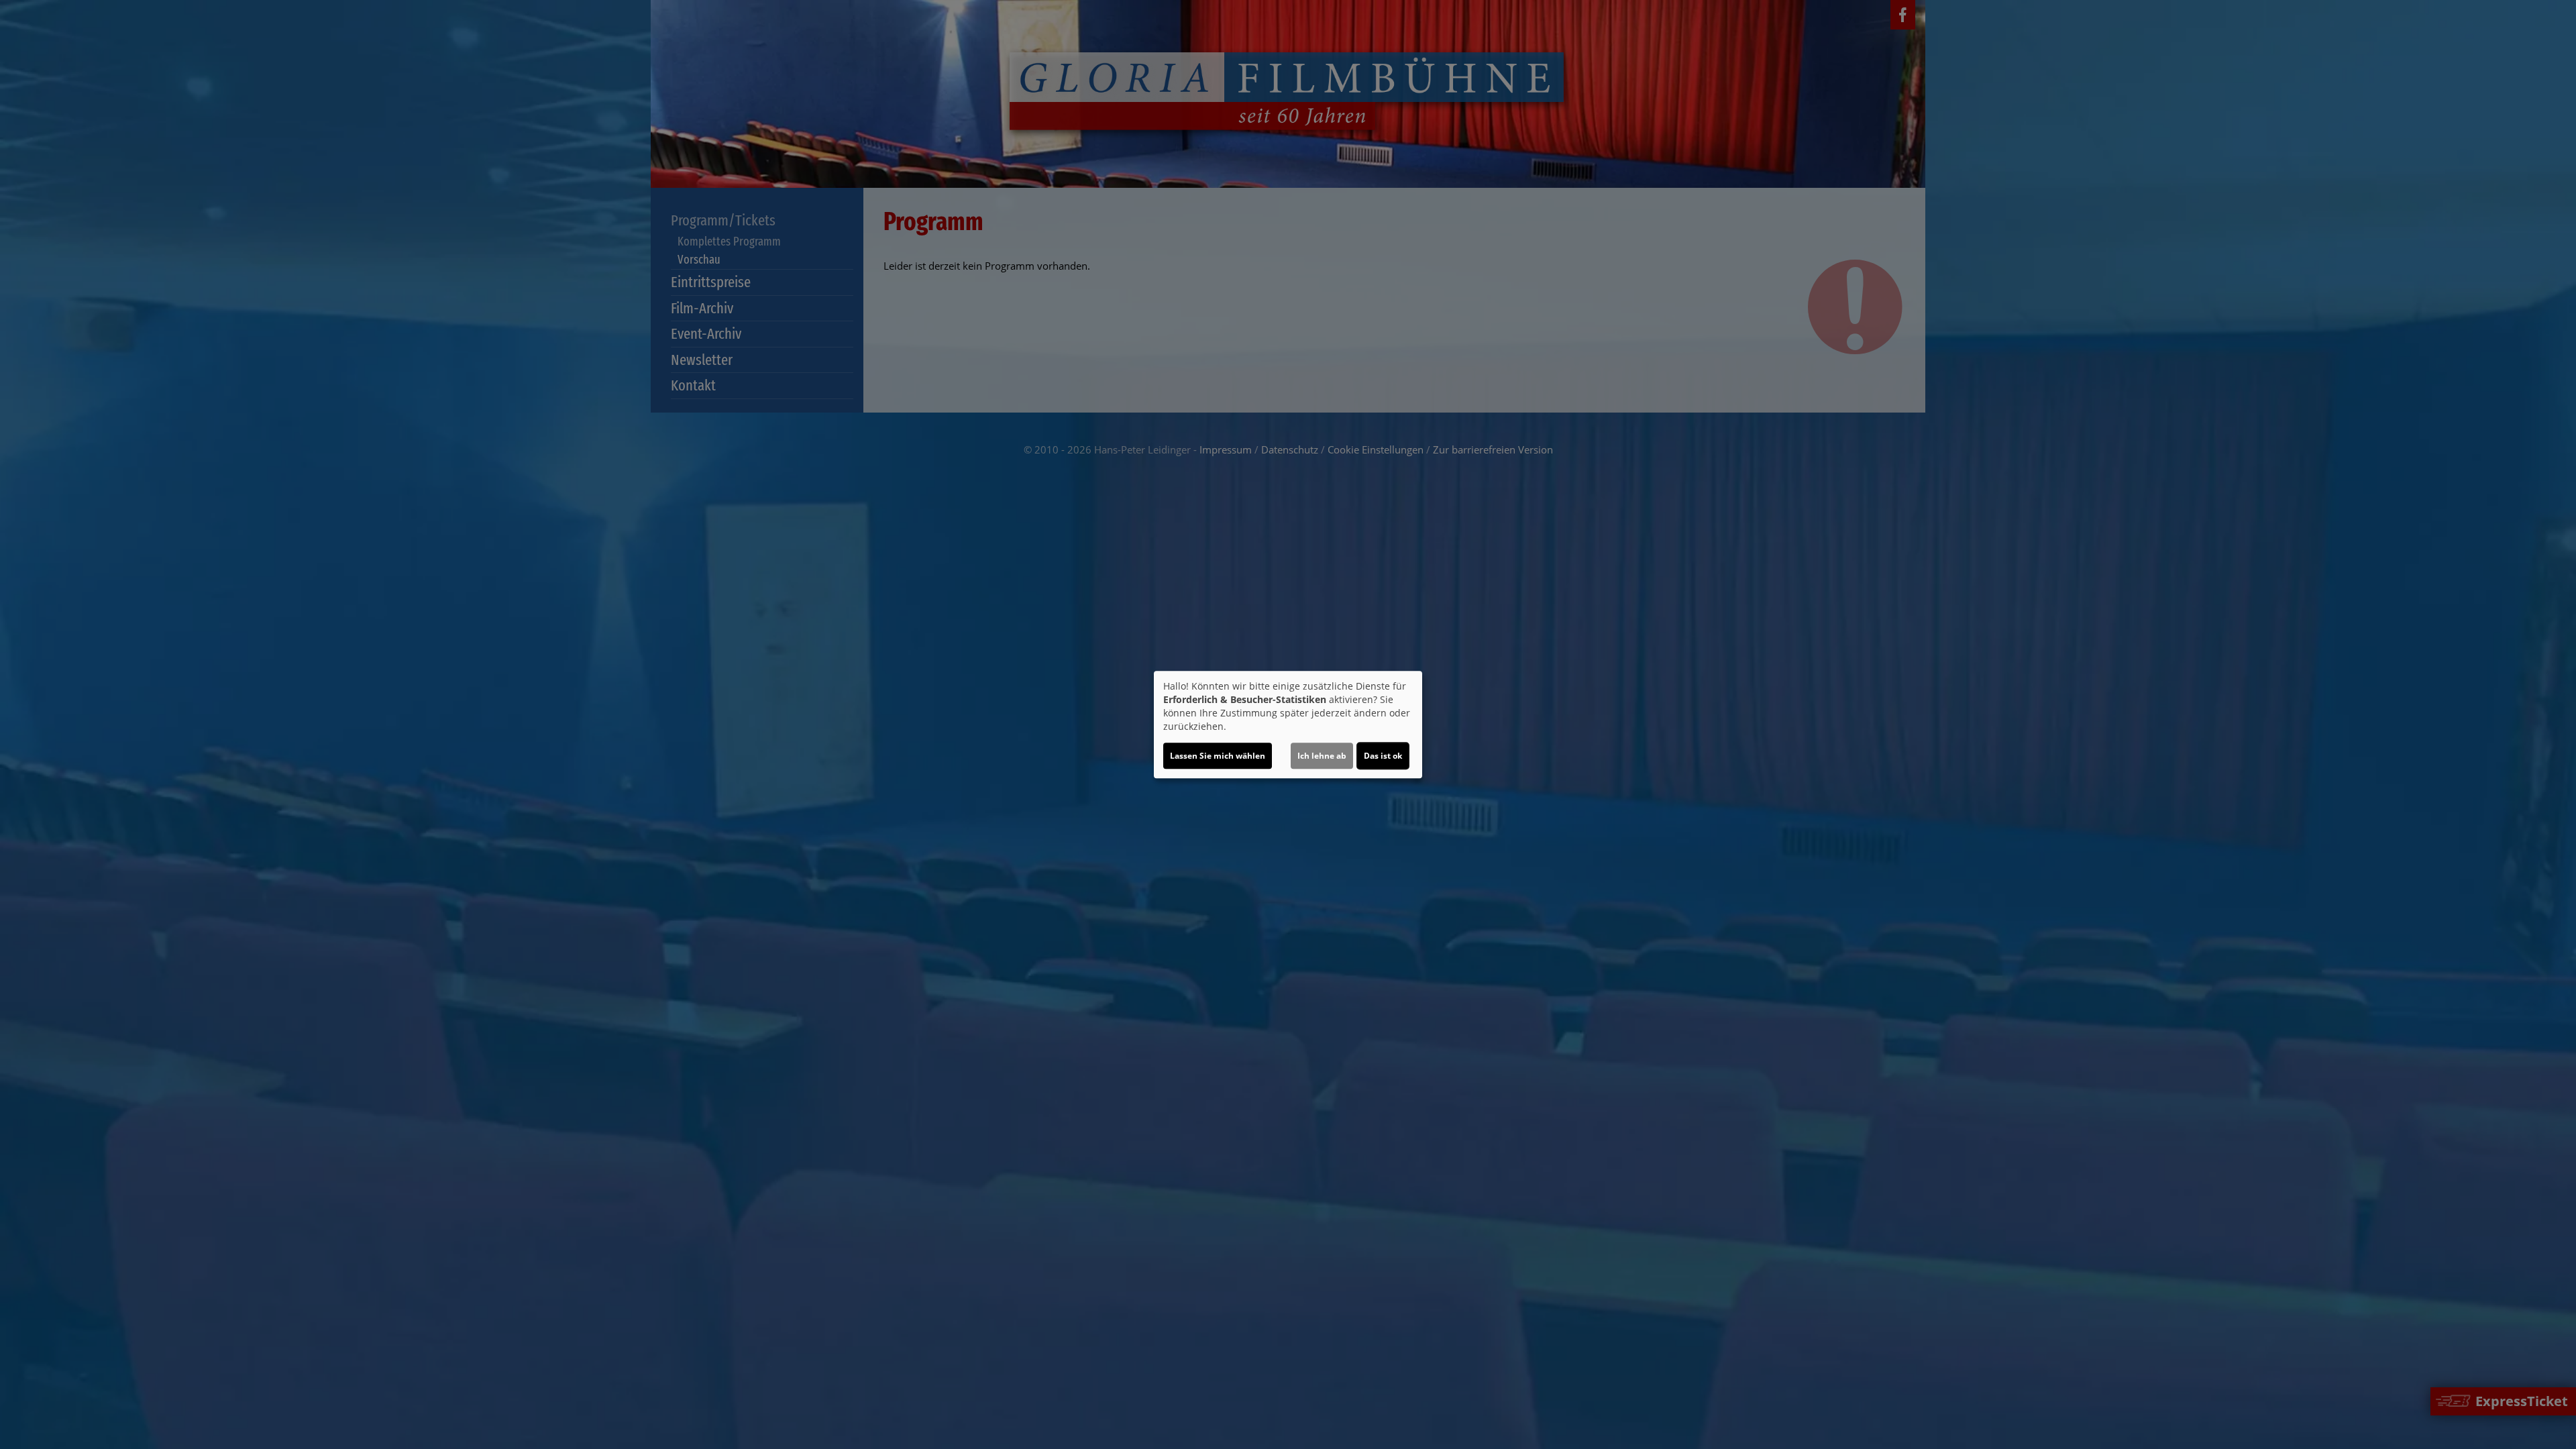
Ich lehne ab (1322, 756)
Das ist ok (1383, 756)
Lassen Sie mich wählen (1218, 756)
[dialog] (1288, 724)
